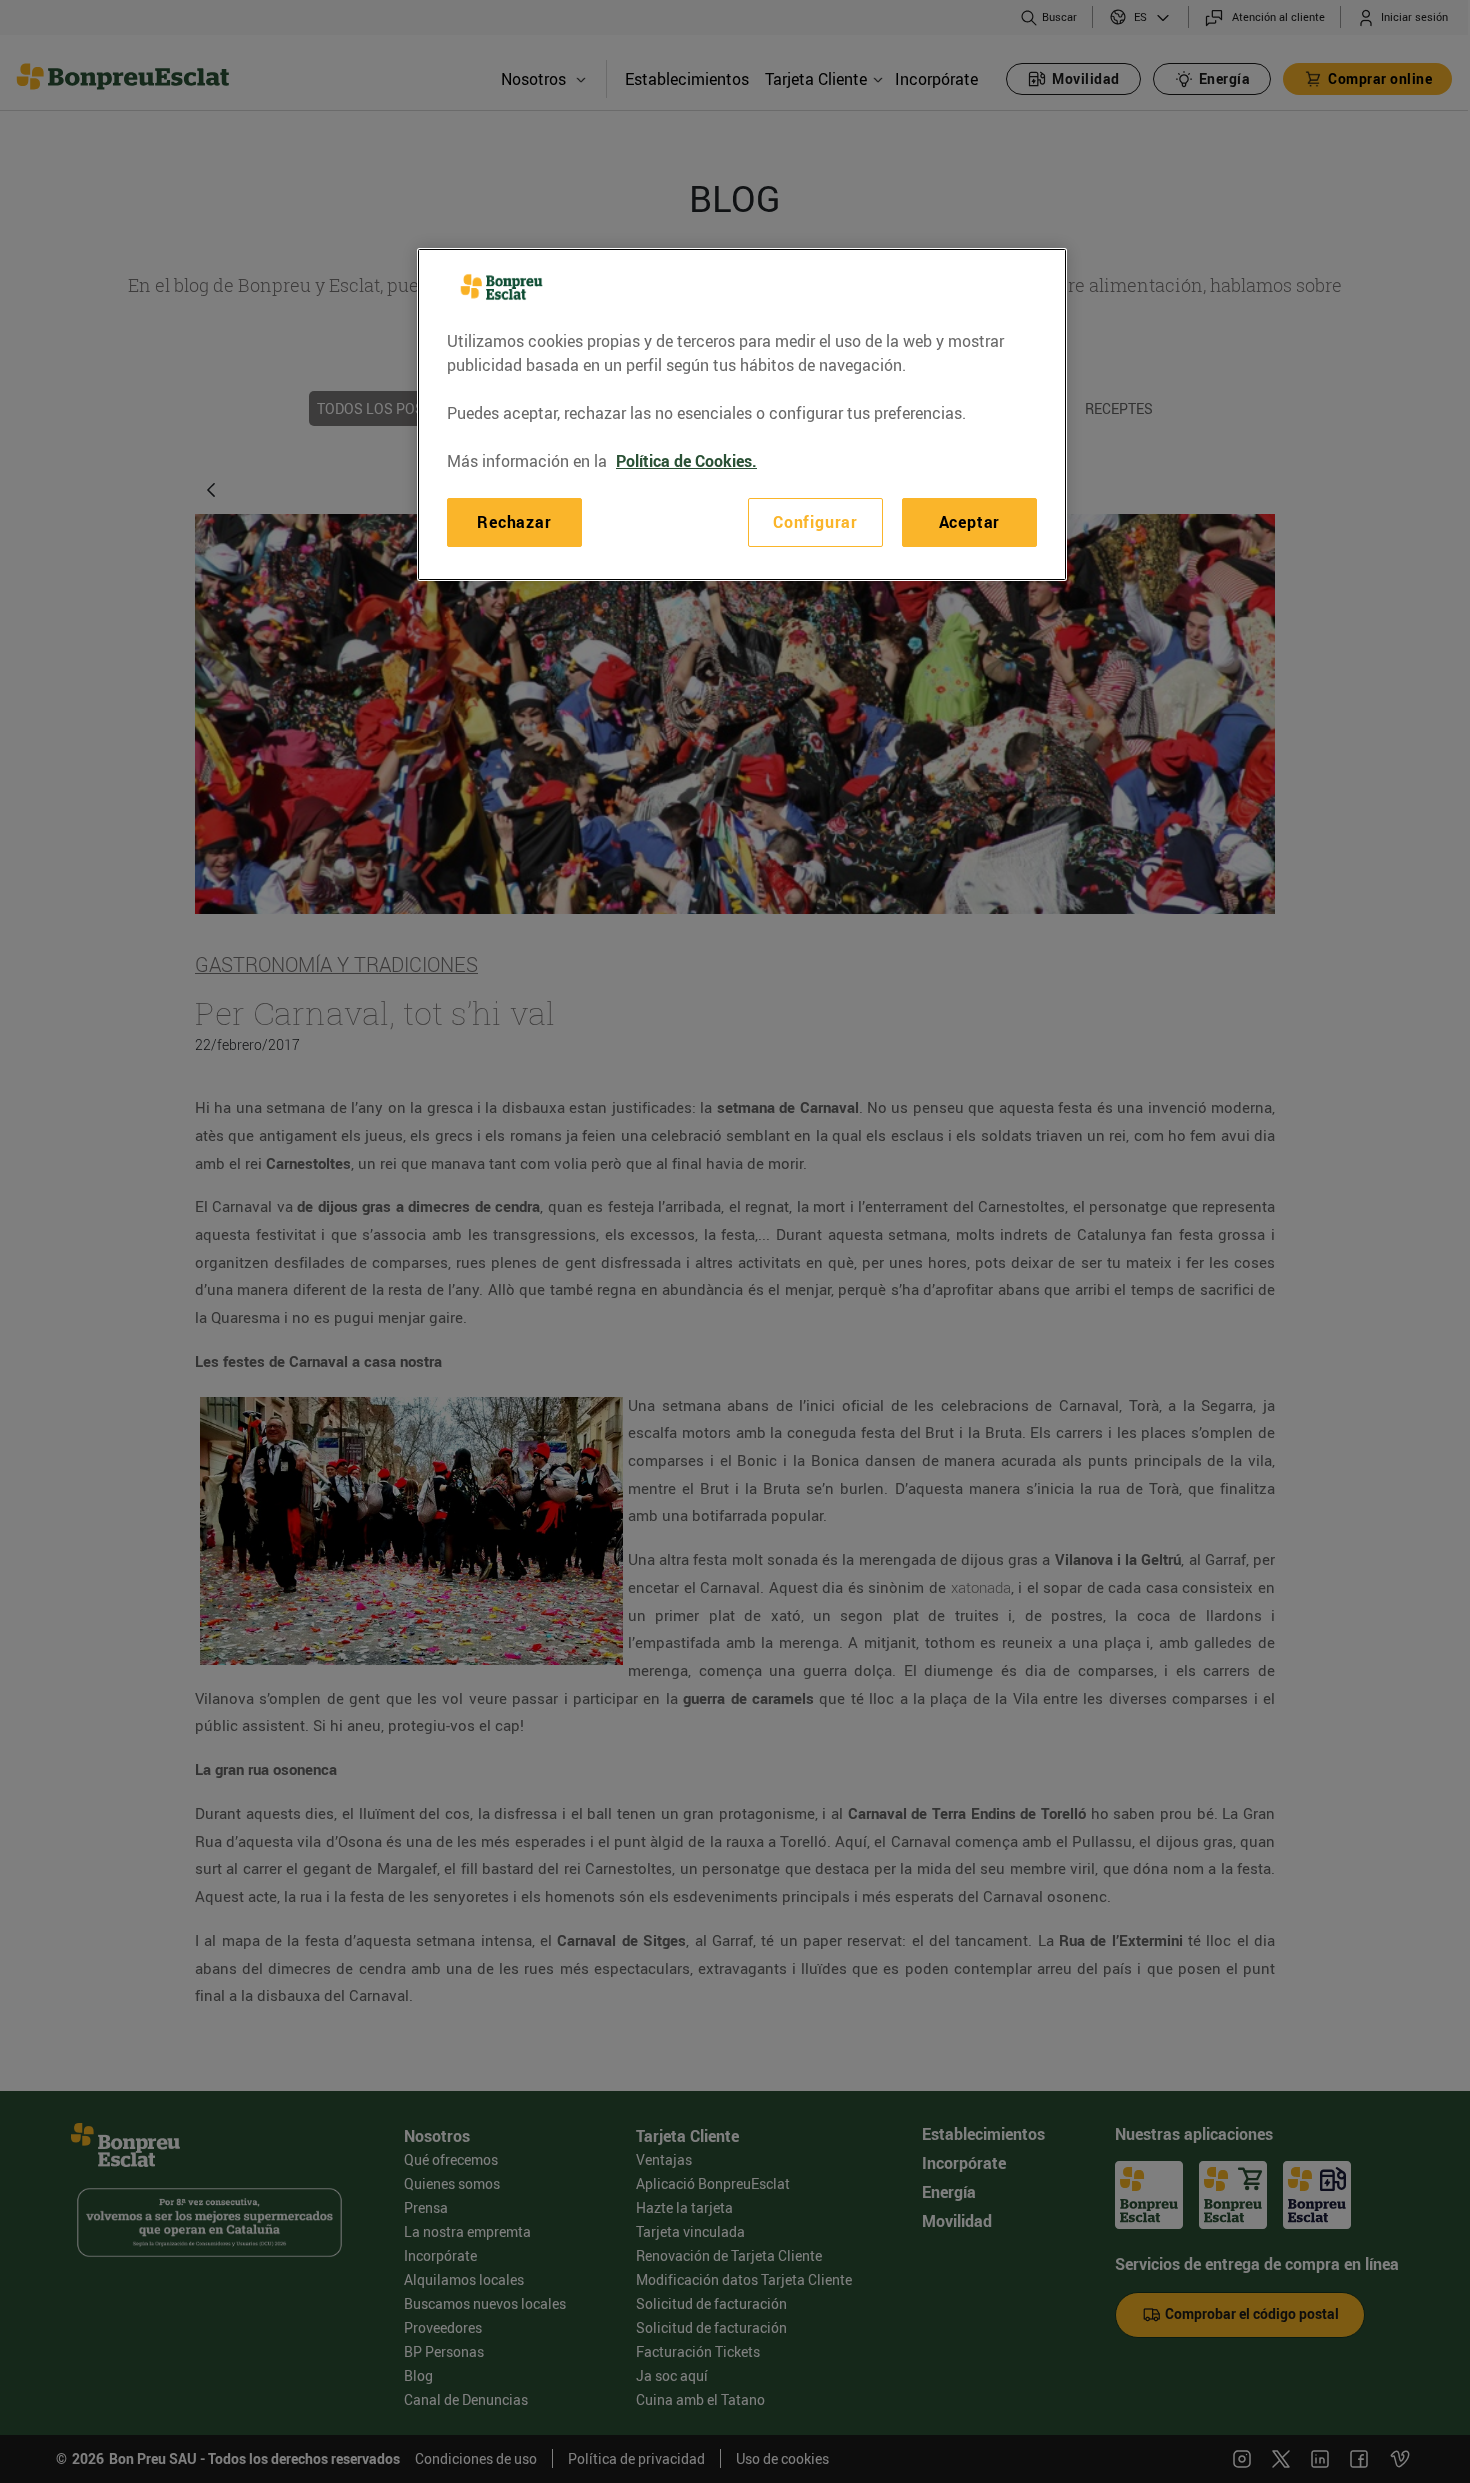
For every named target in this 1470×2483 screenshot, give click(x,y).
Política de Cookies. (686, 461)
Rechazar (514, 522)
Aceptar (970, 522)
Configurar (815, 522)
